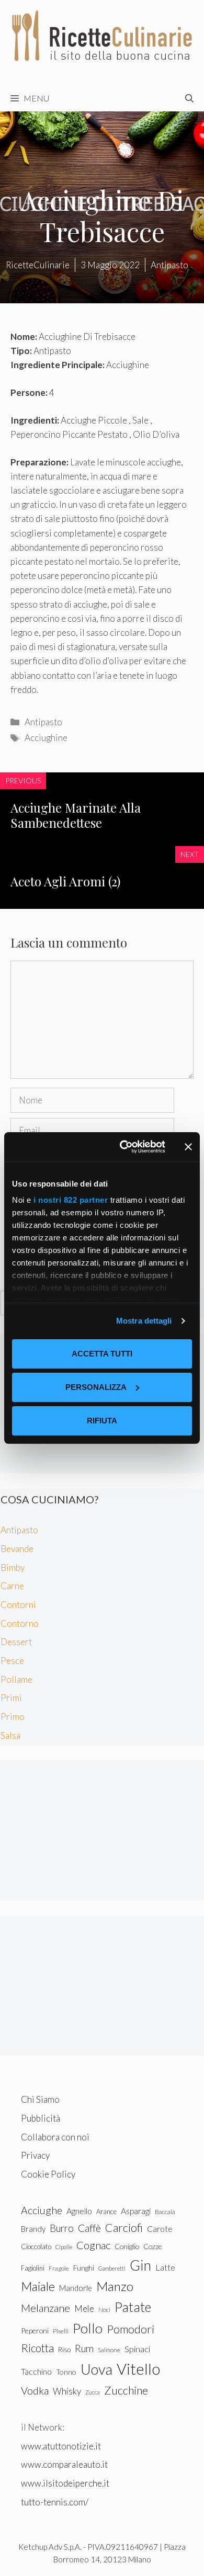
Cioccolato (36, 2247)
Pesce (12, 1661)
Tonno (66, 2372)
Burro (62, 2228)
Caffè (89, 2228)
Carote (160, 2229)
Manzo (115, 2286)
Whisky (67, 2391)
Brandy (33, 2229)
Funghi (84, 2268)
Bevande (17, 1549)
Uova (97, 2369)
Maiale (38, 2286)
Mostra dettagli (144, 1321)
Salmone (109, 2350)
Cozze (153, 2246)
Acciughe (42, 2210)
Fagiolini (33, 2268)
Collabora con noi (55, 2137)
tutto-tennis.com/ (55, 2502)
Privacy (35, 2155)
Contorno (20, 1623)
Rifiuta (102, 1421)
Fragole (59, 2268)
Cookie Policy (48, 2174)
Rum (84, 2348)
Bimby (13, 1568)
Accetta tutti (102, 1354)
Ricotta (37, 2348)
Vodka (35, 2390)
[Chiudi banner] (188, 1147)
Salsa (10, 1735)
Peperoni (35, 2330)
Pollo (88, 2328)
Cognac (93, 2245)
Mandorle (76, 2288)
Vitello (138, 2369)
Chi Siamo (40, 2099)
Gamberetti (112, 2268)
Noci (104, 2310)
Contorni (18, 1605)
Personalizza (96, 1387)
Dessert (16, 1642)
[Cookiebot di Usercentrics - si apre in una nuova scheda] (124, 1147)
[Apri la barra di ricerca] (189, 98)
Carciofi (124, 2228)
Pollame (16, 1679)
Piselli (61, 2331)
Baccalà (165, 2212)
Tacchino (36, 2372)
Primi (11, 1698)
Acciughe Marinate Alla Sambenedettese (76, 815)
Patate (133, 2307)
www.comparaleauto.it (64, 2464)
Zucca (93, 2392)
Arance (106, 2212)
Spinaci (137, 2349)
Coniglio (127, 2246)
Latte (165, 2267)
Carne (12, 1586)
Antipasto (43, 722)
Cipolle (64, 2247)
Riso (64, 2350)
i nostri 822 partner (71, 1200)
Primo (13, 1717)
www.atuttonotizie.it (61, 2446)
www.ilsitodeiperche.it (65, 2483)
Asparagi (136, 2211)
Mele (84, 2309)
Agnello (79, 2211)
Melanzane (46, 2308)
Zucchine (126, 2390)
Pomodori (131, 2329)
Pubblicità (41, 2118)
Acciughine (46, 738)
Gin (140, 2265)
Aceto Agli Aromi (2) (65, 881)
